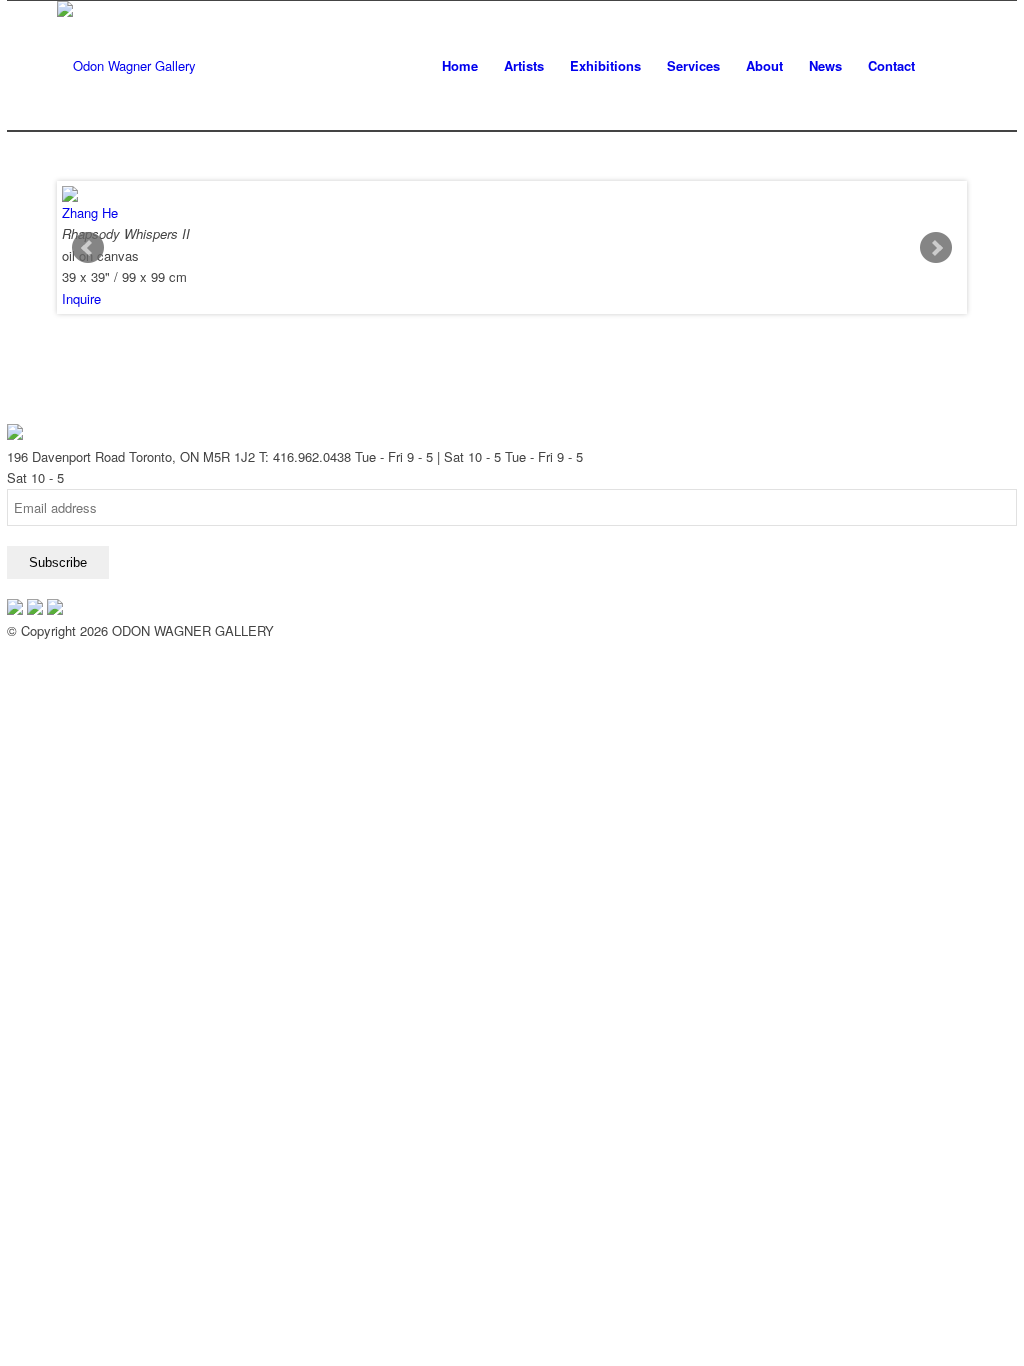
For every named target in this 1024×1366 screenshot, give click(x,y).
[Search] (947, 66)
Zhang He (90, 212)
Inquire (81, 298)
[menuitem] (460, 66)
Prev (88, 248)
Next (936, 248)
